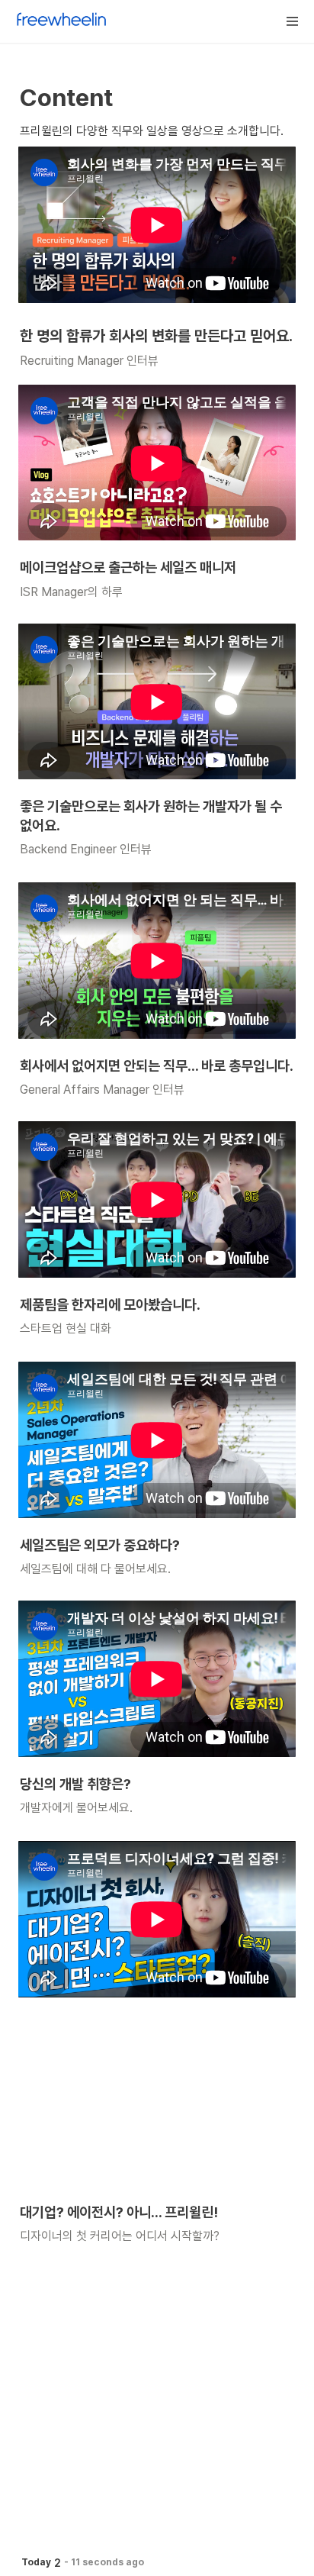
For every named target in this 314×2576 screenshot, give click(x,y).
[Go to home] (62, 21)
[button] (293, 21)
